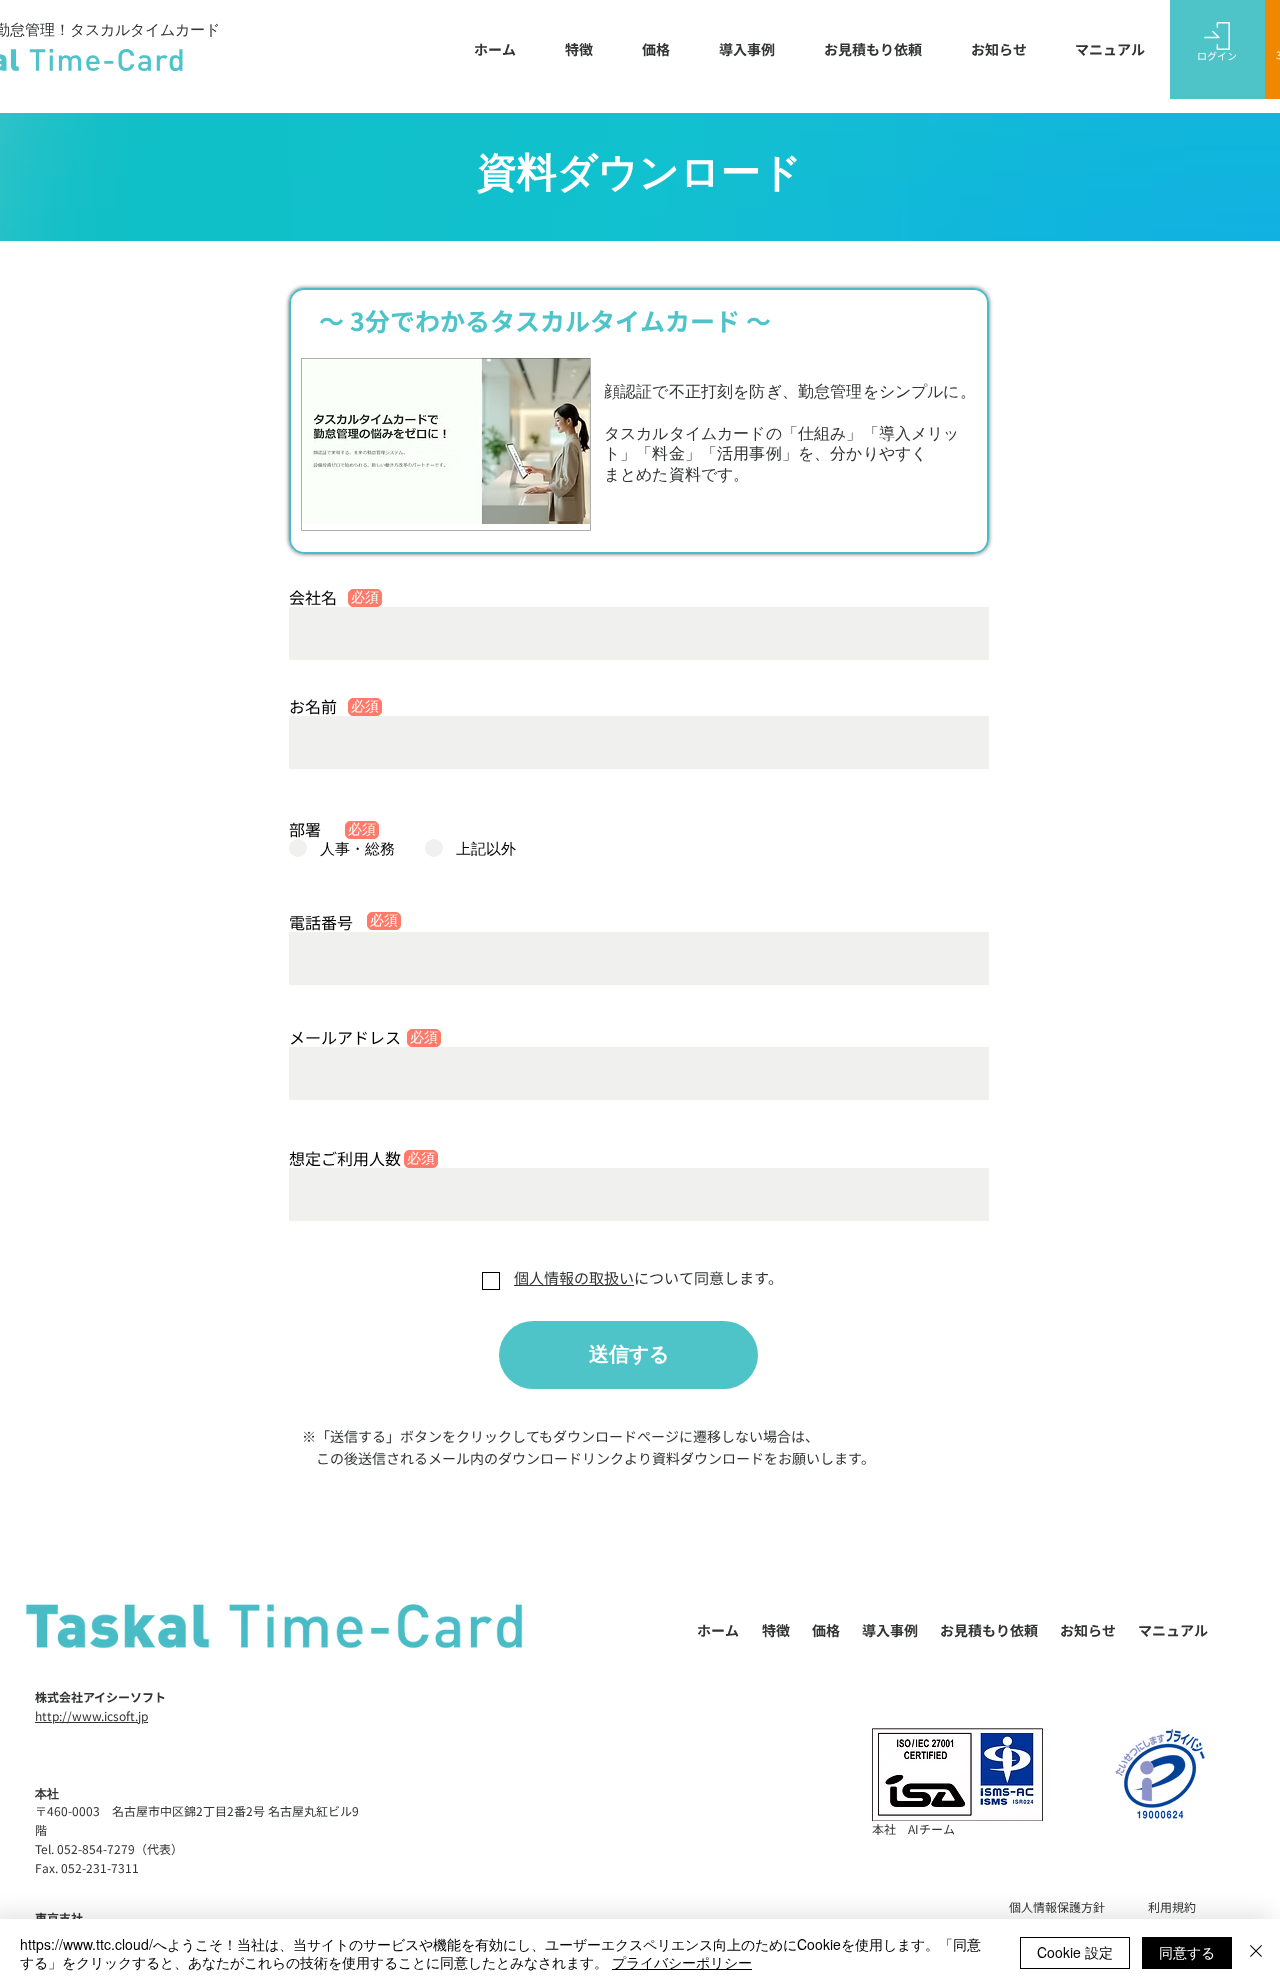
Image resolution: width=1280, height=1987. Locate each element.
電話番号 (321, 922)
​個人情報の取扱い (574, 1277)
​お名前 (313, 706)
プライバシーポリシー (682, 1962)
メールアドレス (345, 1037)
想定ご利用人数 (345, 1158)
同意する (1187, 1952)
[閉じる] (1256, 1953)
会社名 (313, 597)
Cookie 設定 (1075, 1952)
